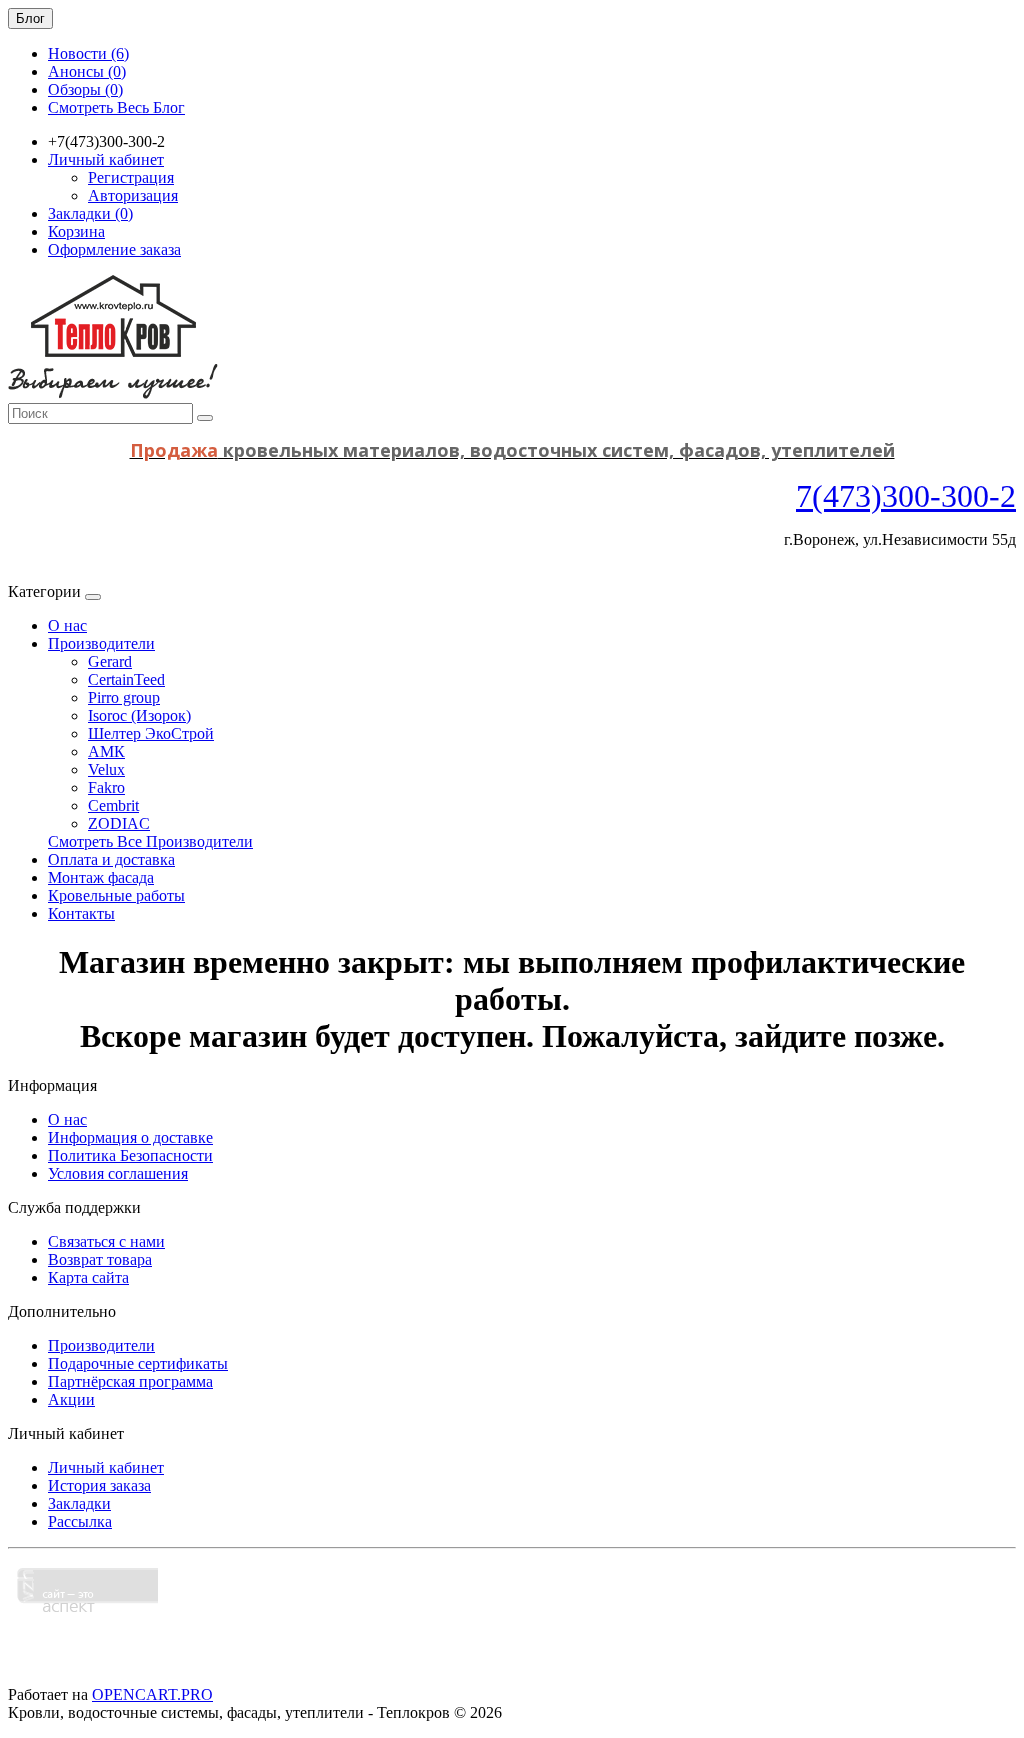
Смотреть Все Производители (150, 841)
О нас (67, 625)
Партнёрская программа (130, 1381)
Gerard (110, 661)
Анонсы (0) (87, 71)
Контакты (81, 913)
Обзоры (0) (85, 89)
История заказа (99, 1485)
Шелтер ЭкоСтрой (151, 733)
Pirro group (124, 697)
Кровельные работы (116, 895)
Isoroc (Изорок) (139, 715)
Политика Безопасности (130, 1155)
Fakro (106, 787)
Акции (71, 1399)
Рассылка (80, 1521)
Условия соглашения (118, 1173)
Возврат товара (100, 1259)
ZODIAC (119, 823)
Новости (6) (88, 53)
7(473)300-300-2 (906, 496)
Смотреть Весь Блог (116, 107)
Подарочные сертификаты (138, 1363)
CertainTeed (126, 679)
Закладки (79, 1503)
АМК (106, 751)
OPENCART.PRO (152, 1694)
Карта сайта (88, 1277)
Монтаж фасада (101, 877)
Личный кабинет (106, 1467)
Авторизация (133, 195)
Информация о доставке (130, 1137)
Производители (101, 643)
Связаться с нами (106, 1241)
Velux (106, 769)
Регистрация (131, 177)
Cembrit (113, 805)
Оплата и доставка (111, 859)
